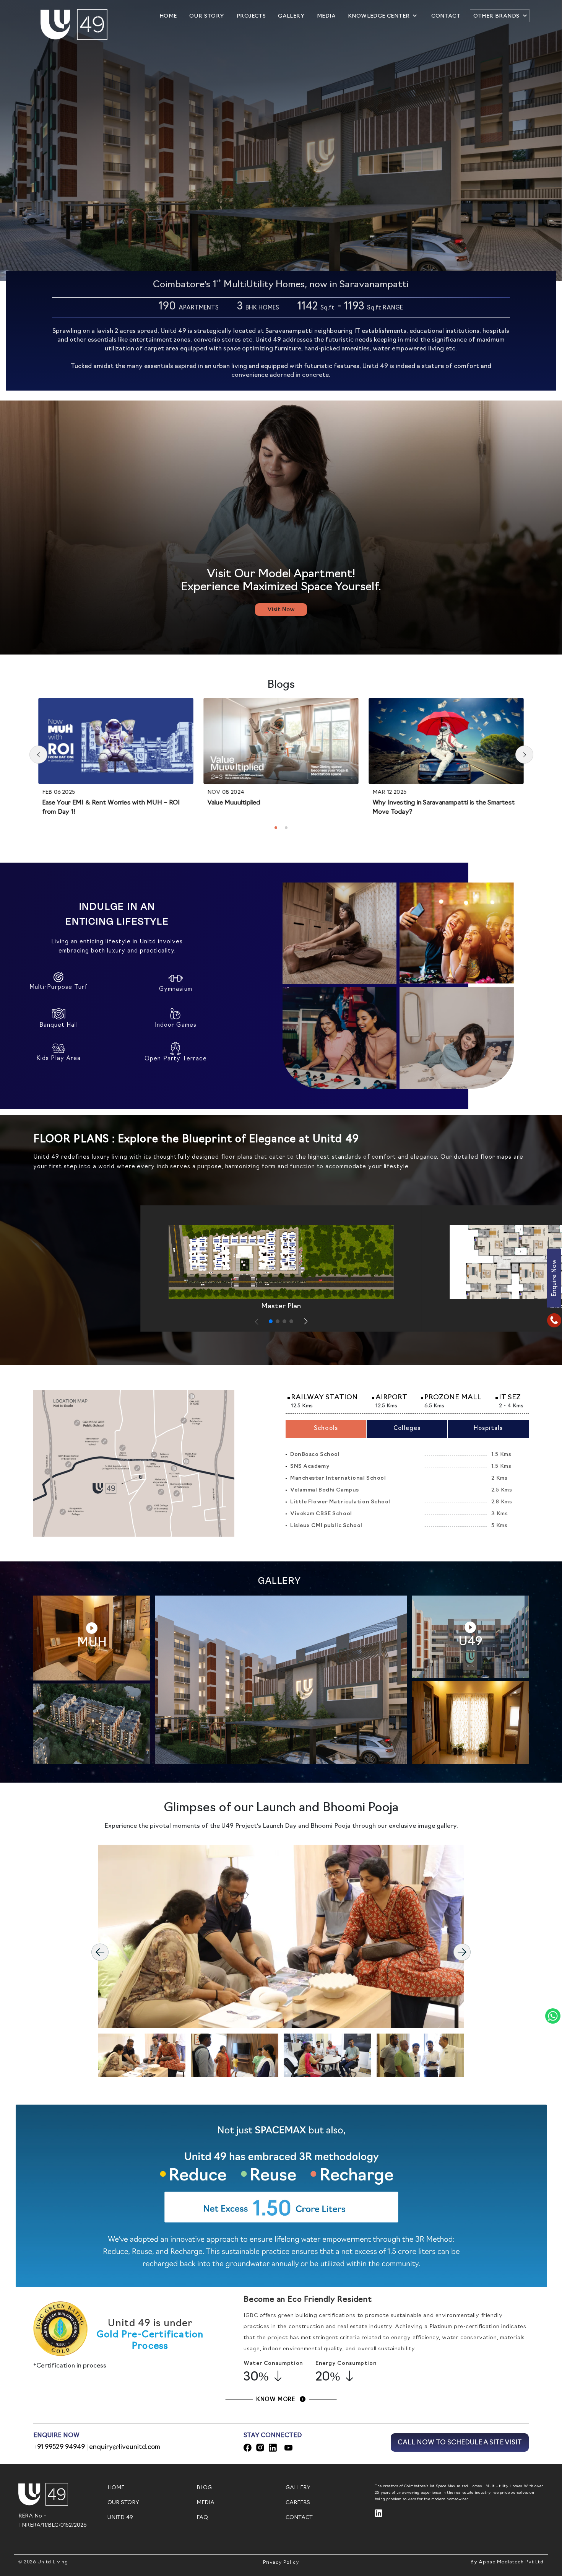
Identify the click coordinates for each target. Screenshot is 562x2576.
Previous (100, 1952)
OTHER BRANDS (496, 16)
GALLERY (291, 16)
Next (462, 1952)
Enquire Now (554, 1278)
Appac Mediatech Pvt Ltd (511, 2562)
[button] (276, 828)
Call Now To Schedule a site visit (460, 2443)
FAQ (202, 2518)
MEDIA (326, 16)
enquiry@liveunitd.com (124, 2447)
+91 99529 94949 (59, 2447)
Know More (276, 2400)
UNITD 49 (120, 2518)
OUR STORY (208, 16)
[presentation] (38, 755)
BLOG (204, 2488)
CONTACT (447, 16)
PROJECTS (251, 16)
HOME (169, 16)
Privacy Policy (281, 2563)
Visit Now (281, 610)
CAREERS (298, 2503)
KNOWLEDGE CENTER (379, 16)
